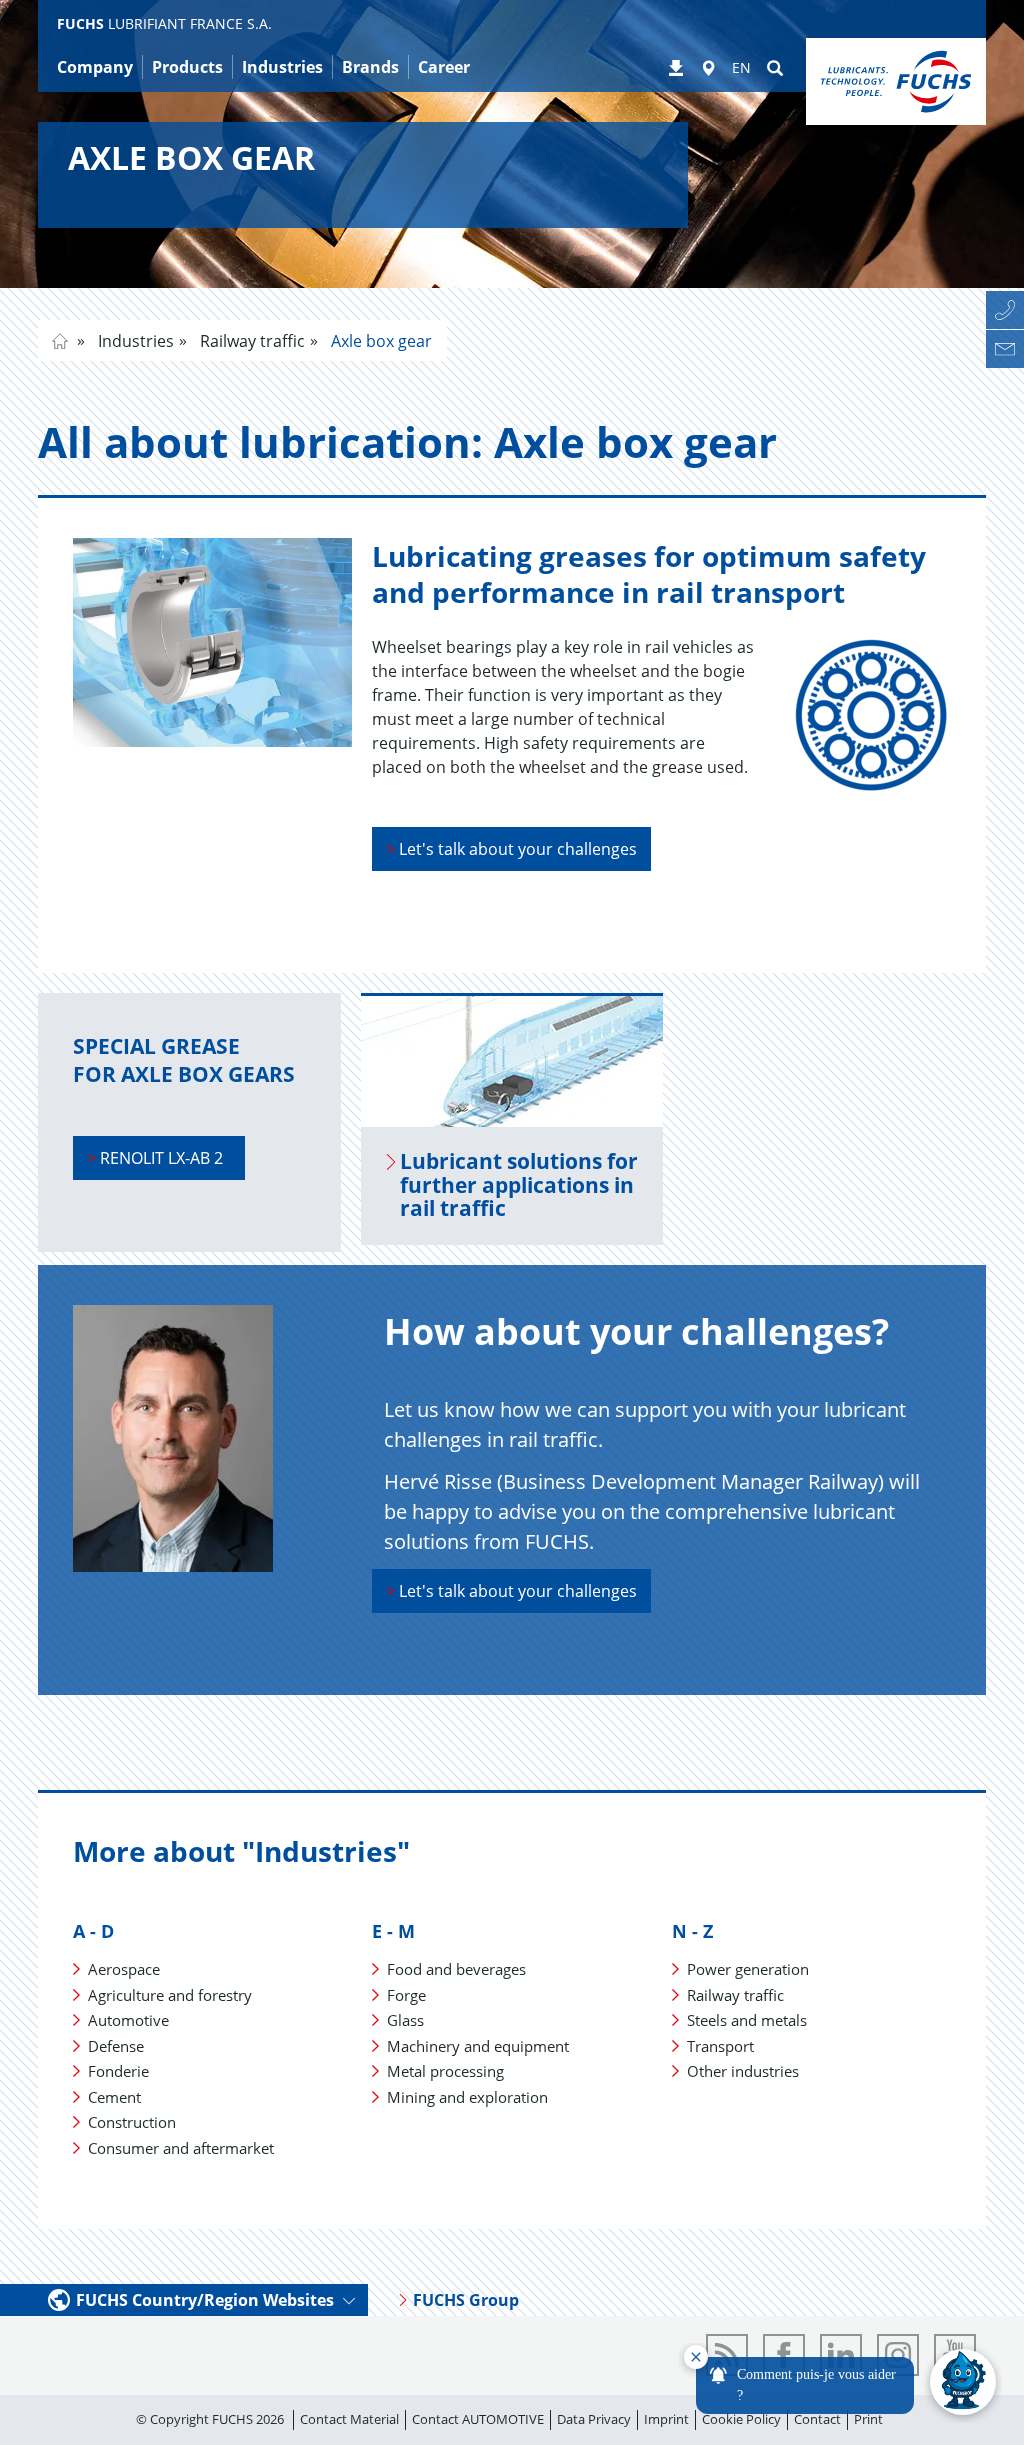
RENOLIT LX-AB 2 (159, 1158)
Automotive (128, 2020)
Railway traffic (250, 341)
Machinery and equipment (478, 2046)
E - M (393, 1931)
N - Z (692, 1931)
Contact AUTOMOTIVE (478, 2419)
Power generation (748, 1969)
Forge (406, 1995)
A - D (93, 1931)
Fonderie (118, 2071)
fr (60, 341)
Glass (405, 2020)
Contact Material (349, 2419)
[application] (840, 2383)
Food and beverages (456, 1969)
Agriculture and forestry (170, 1995)
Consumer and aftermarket (181, 2148)
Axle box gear (379, 341)
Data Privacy (594, 2419)
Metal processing (445, 2071)
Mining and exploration (467, 2097)
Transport (720, 2046)
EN (741, 67)
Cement (114, 2097)
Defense (116, 2046)
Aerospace (124, 1969)
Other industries (743, 2071)
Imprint (666, 2419)
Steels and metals (747, 2020)
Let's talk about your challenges (511, 849)
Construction (132, 2122)
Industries (134, 341)
